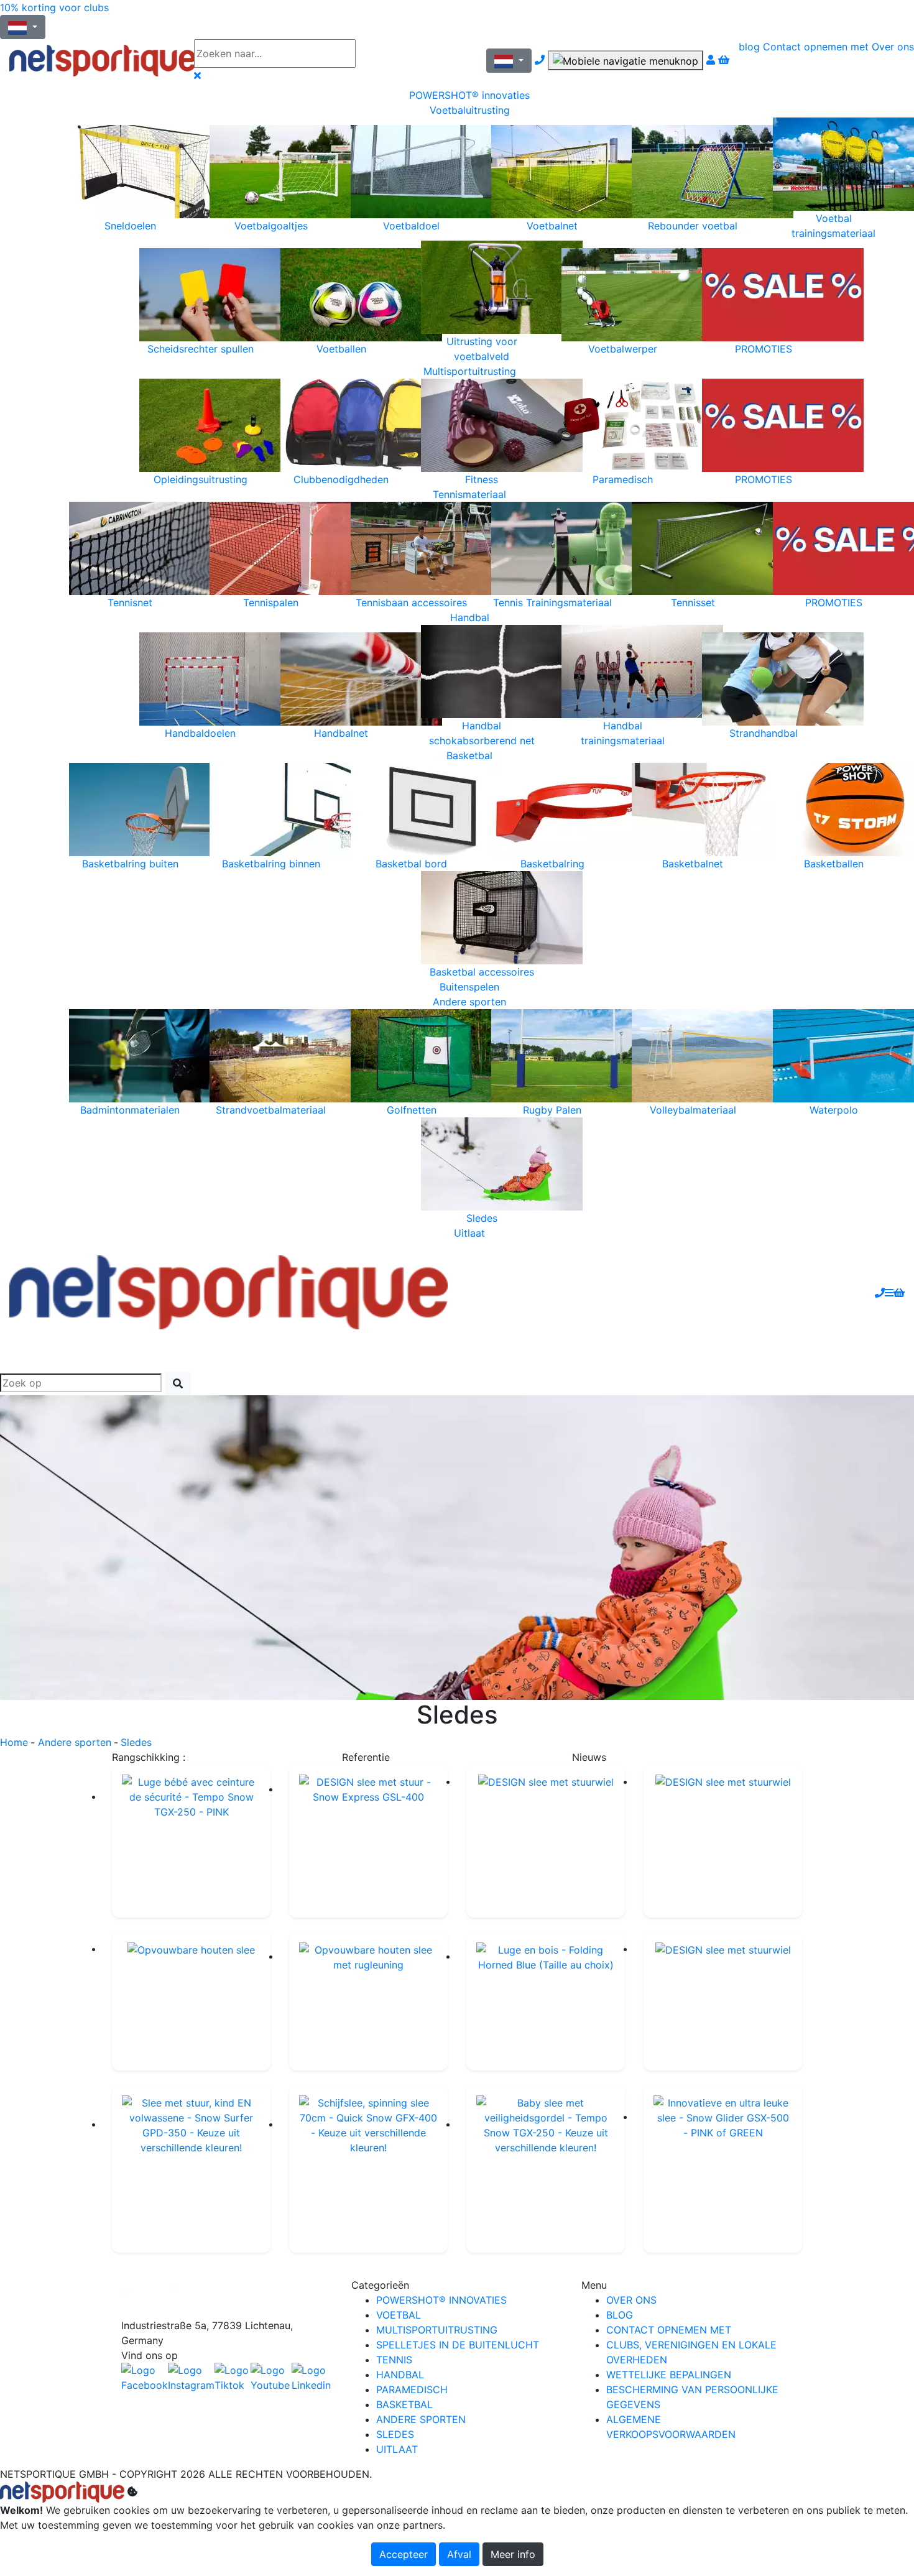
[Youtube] (271, 2378)
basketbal (404, 2404)
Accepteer (404, 2554)
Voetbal (399, 2315)
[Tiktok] (233, 2378)
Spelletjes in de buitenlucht (458, 2345)
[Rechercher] (178, 1383)
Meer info (513, 2554)
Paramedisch (412, 2389)
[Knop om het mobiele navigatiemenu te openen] (625, 60)
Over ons (893, 47)
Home (14, 1742)
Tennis (394, 2360)
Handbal (470, 617)
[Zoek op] (392, 53)
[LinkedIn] (312, 2378)
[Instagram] (191, 2378)
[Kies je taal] (509, 61)
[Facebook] (227, 2298)
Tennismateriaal (469, 494)
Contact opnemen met (816, 47)
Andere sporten (469, 1002)
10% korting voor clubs (54, 7)
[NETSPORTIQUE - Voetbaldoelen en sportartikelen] (228, 1291)
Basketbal (469, 755)
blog (749, 47)
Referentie (366, 1757)
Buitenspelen (469, 987)
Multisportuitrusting (470, 371)
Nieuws (589, 1757)
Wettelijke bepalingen (669, 2375)
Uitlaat (469, 1233)
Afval (459, 2554)
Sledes (395, 2434)
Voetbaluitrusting (470, 110)
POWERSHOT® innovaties (469, 95)
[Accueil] (92, 61)
